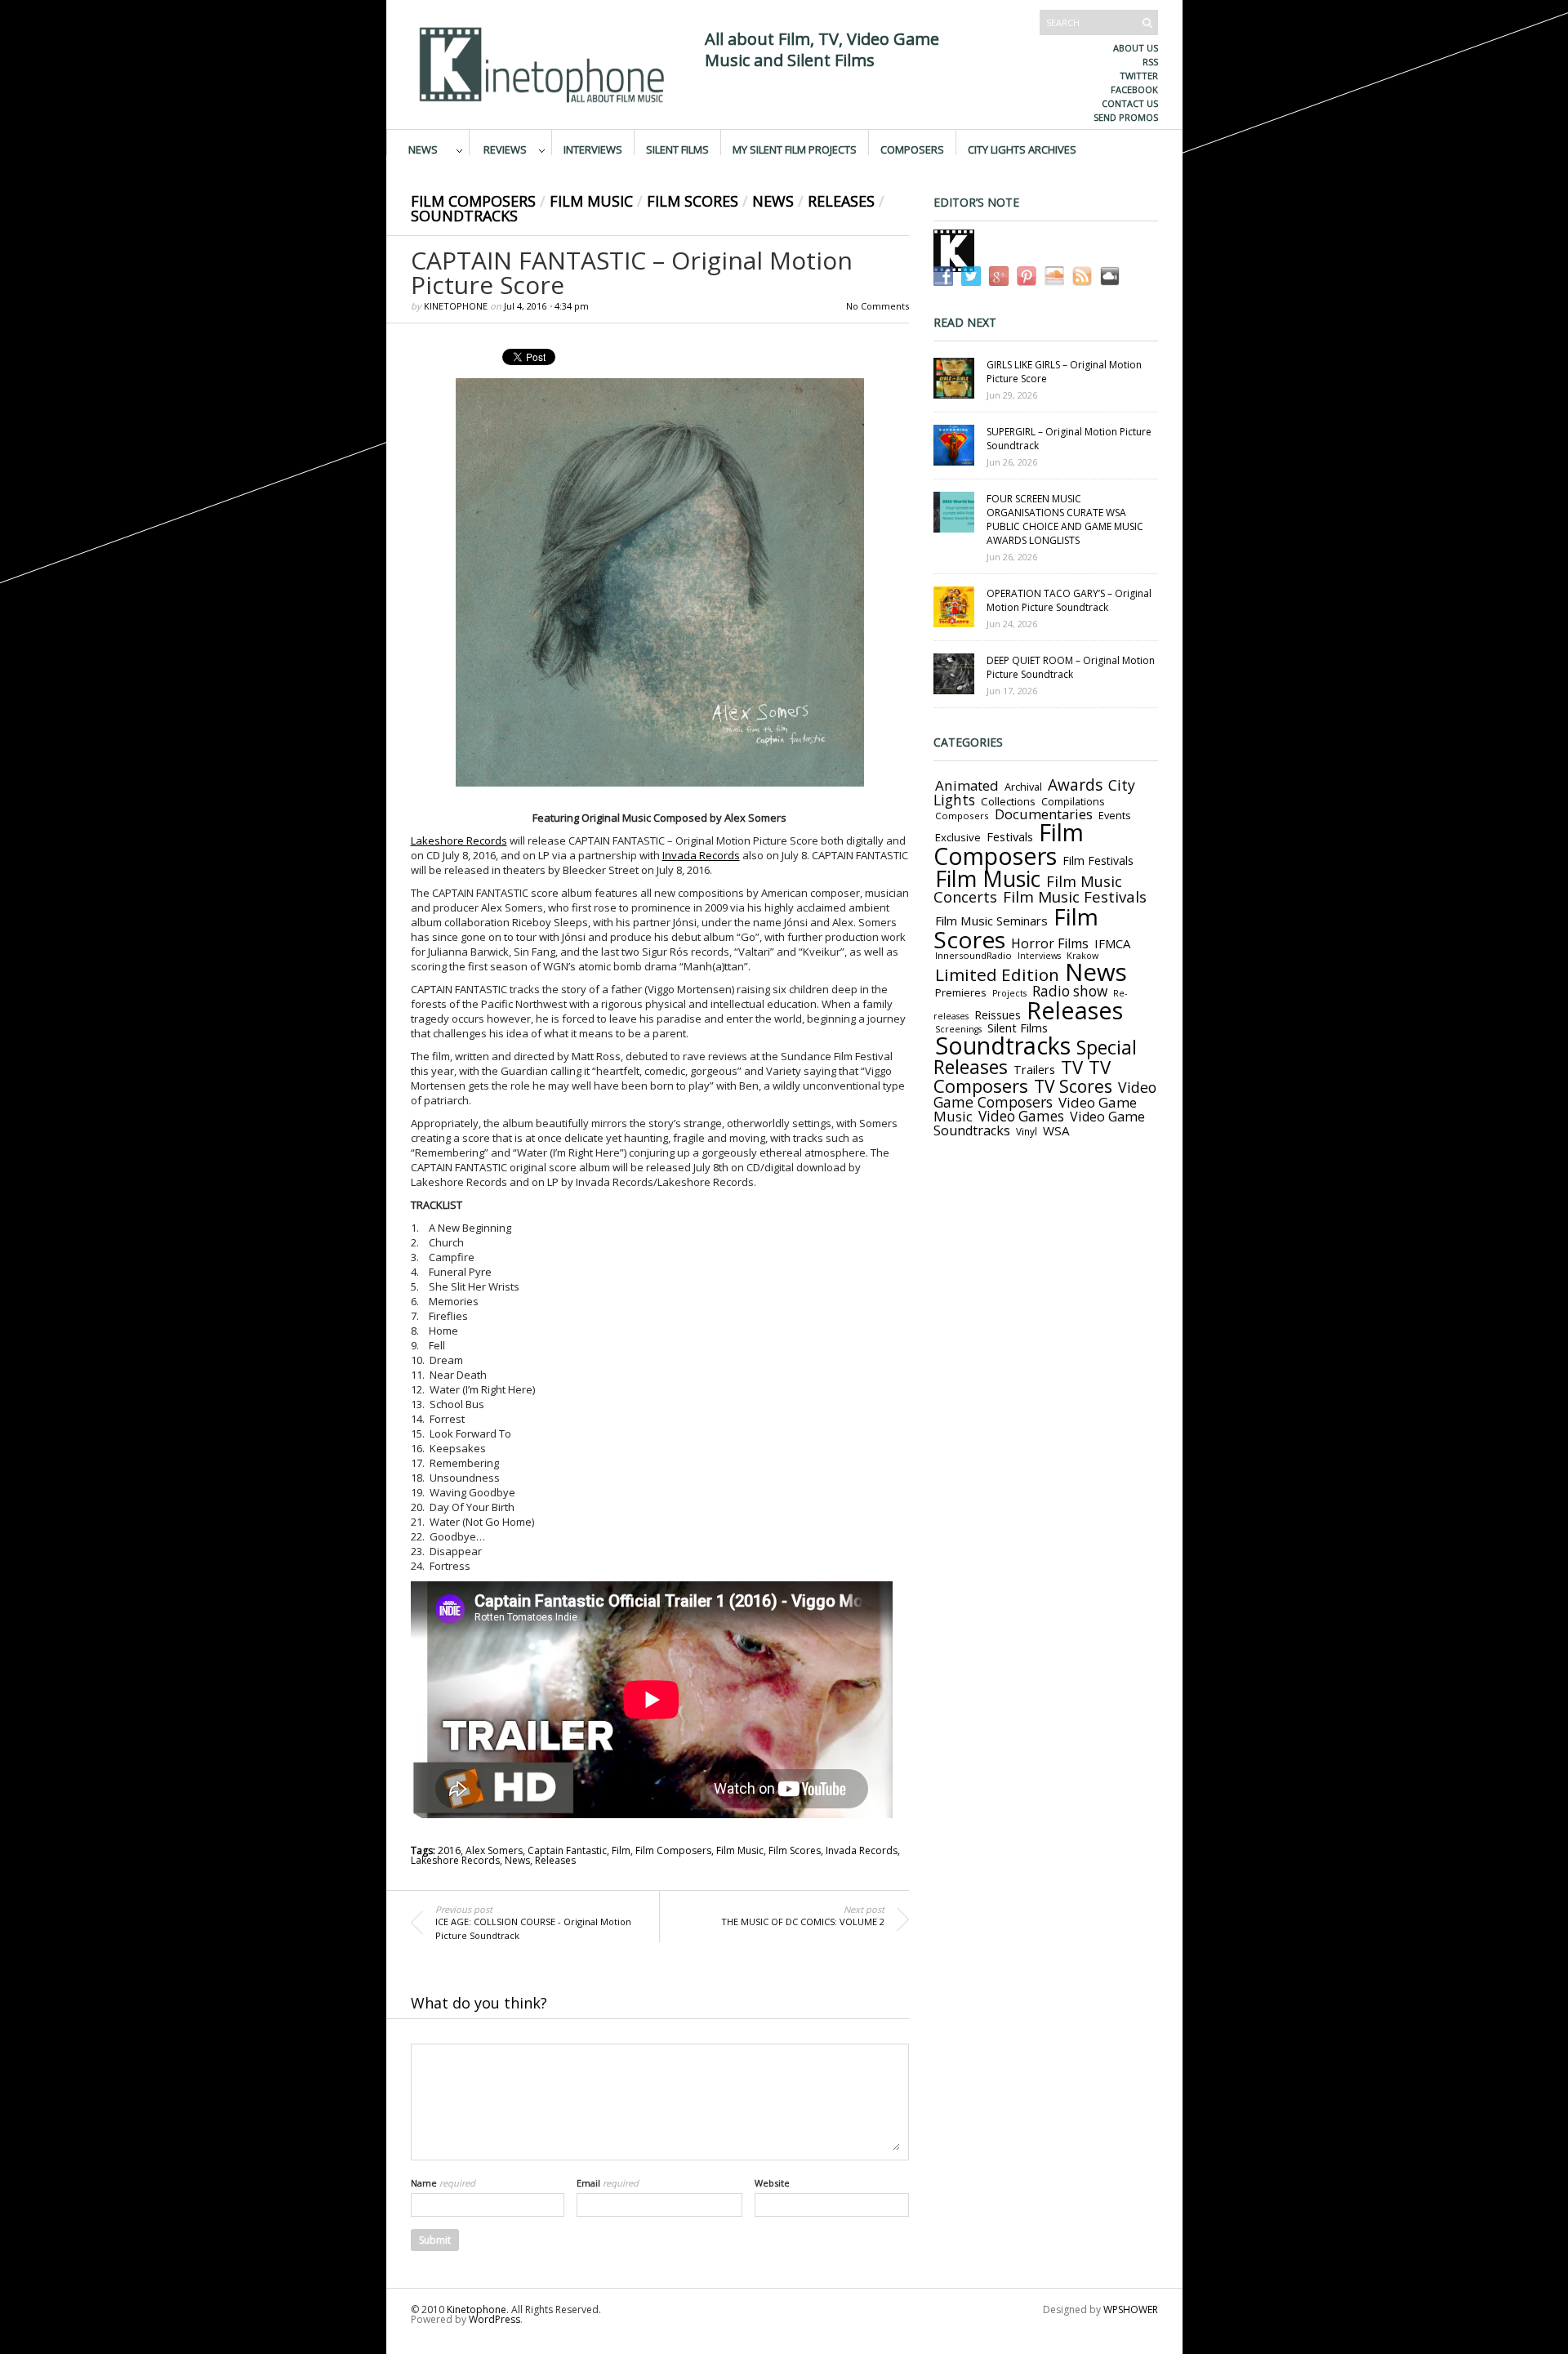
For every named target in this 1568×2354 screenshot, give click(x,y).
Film (621, 1850)
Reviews (505, 149)
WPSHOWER (1131, 2309)
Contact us (1130, 103)
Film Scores (693, 201)
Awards (1075, 785)
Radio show (1070, 991)
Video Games (1021, 1116)
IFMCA (1112, 943)
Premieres (961, 992)
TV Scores (1073, 1086)
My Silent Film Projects (795, 149)
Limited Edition (997, 974)
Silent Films (677, 149)
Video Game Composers (1045, 1095)
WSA (1056, 1130)
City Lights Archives (1022, 149)
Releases (841, 201)
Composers (912, 149)
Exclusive (958, 837)
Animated (967, 785)
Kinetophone (456, 306)
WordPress (494, 2319)
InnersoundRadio (973, 955)
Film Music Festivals (1075, 897)
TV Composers (1022, 1076)
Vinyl (1027, 1131)
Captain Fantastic (567, 1850)
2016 (449, 1850)
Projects (1009, 993)
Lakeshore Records (459, 840)
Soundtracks (464, 216)
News (423, 149)
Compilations (1073, 802)
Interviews (593, 149)
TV (1072, 1067)
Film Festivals (1098, 860)
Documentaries (1044, 814)
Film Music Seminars (991, 921)
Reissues (998, 1015)
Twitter (1139, 76)
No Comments (878, 306)
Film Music (591, 201)
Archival (1023, 787)
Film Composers (473, 201)
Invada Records (701, 855)
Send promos (1126, 117)
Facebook (1134, 89)
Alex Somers (494, 1850)
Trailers (1034, 1069)
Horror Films (1050, 943)
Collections (1008, 801)
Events (1115, 815)
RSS (1150, 62)
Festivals (1010, 836)
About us (1136, 48)
